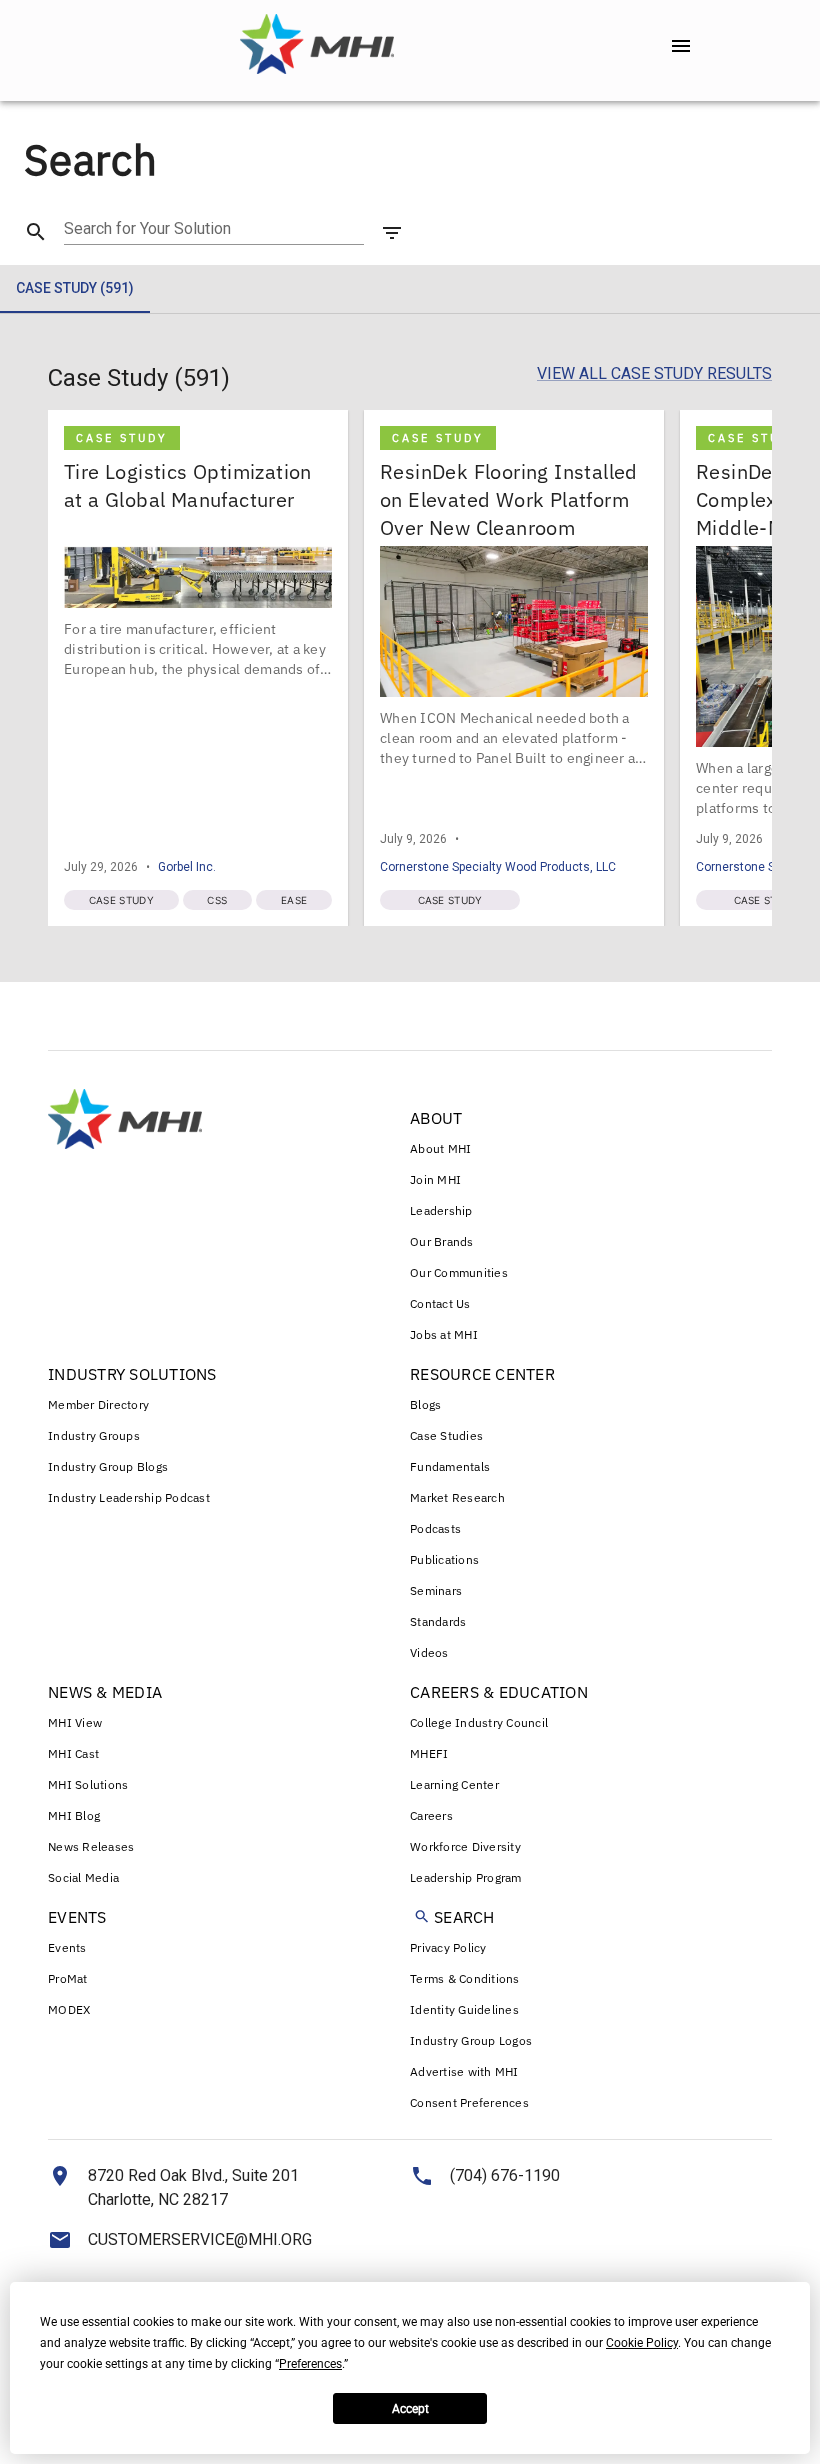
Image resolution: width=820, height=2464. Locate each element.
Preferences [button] (310, 2364)
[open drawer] (681, 46)
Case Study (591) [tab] (75, 288)
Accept (410, 2409)
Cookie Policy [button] (642, 2343)
